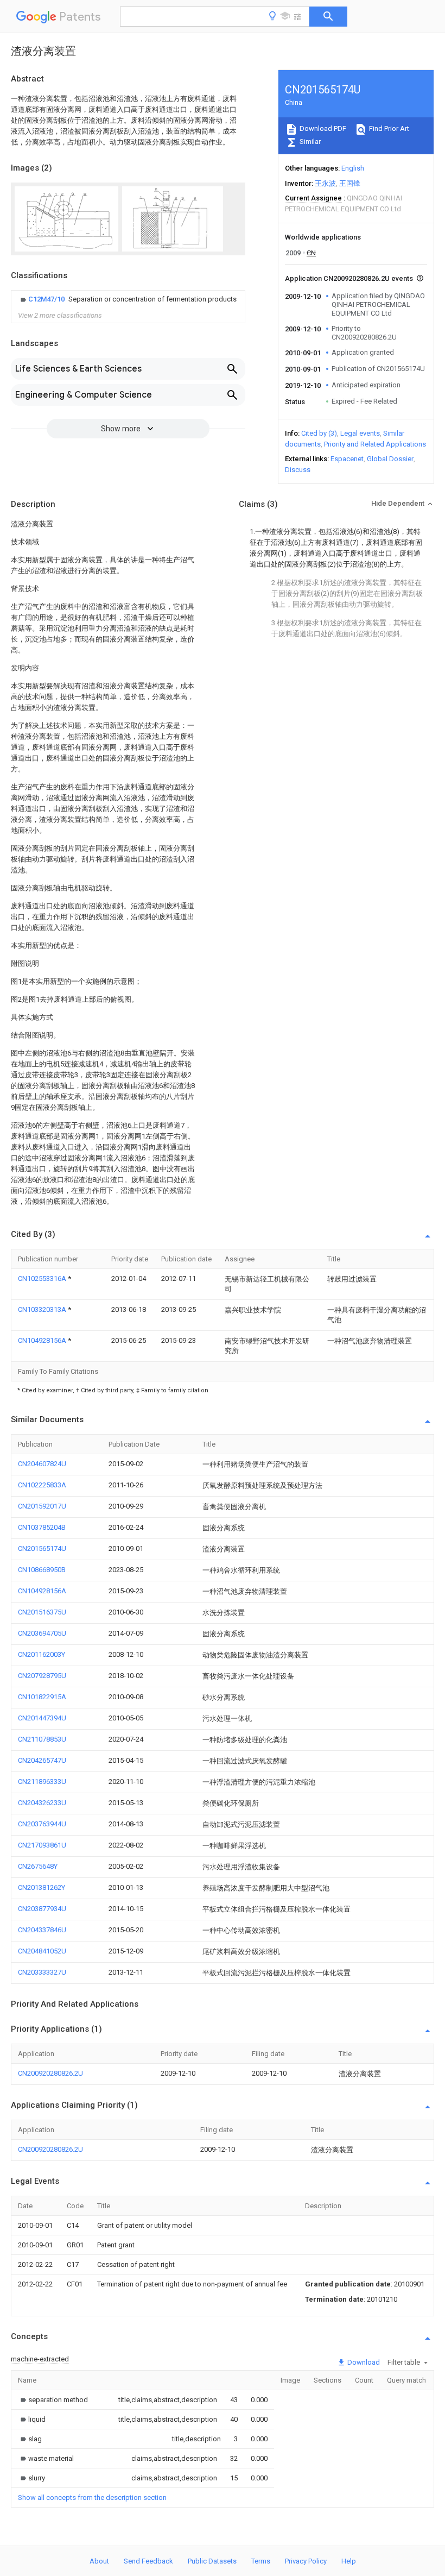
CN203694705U (42, 1633)
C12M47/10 (47, 299)
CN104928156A (43, 1340)
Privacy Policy (306, 2561)
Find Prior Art (388, 128)
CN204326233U (42, 1803)
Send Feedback (148, 2561)
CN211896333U (42, 1782)
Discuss (298, 470)
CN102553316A (43, 1278)
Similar (309, 142)
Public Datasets (212, 2561)
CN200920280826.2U (50, 2073)
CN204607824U (42, 1464)
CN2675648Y (38, 1866)
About (99, 2561)
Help (349, 2561)
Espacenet (347, 459)
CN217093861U (42, 1845)
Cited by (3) (319, 433)
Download (363, 2362)
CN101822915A (42, 1697)
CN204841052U (42, 1951)
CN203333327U (42, 1972)
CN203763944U (42, 1824)
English (353, 168)
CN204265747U (42, 1760)
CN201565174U (42, 1548)
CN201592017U (42, 1506)
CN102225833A (42, 1485)
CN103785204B (42, 1527)
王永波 (325, 183)
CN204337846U (42, 1930)
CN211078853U (42, 1739)
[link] (127, 299)
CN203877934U (42, 1909)
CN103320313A (43, 1309)
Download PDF (322, 128)
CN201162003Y (42, 1654)
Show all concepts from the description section (92, 2498)
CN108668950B (42, 1570)
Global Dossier (390, 459)
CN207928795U (42, 1676)
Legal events (360, 433)
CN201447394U (42, 1718)
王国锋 (350, 183)
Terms (261, 2561)
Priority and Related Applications (375, 444)
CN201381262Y (42, 1887)
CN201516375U (42, 1612)
